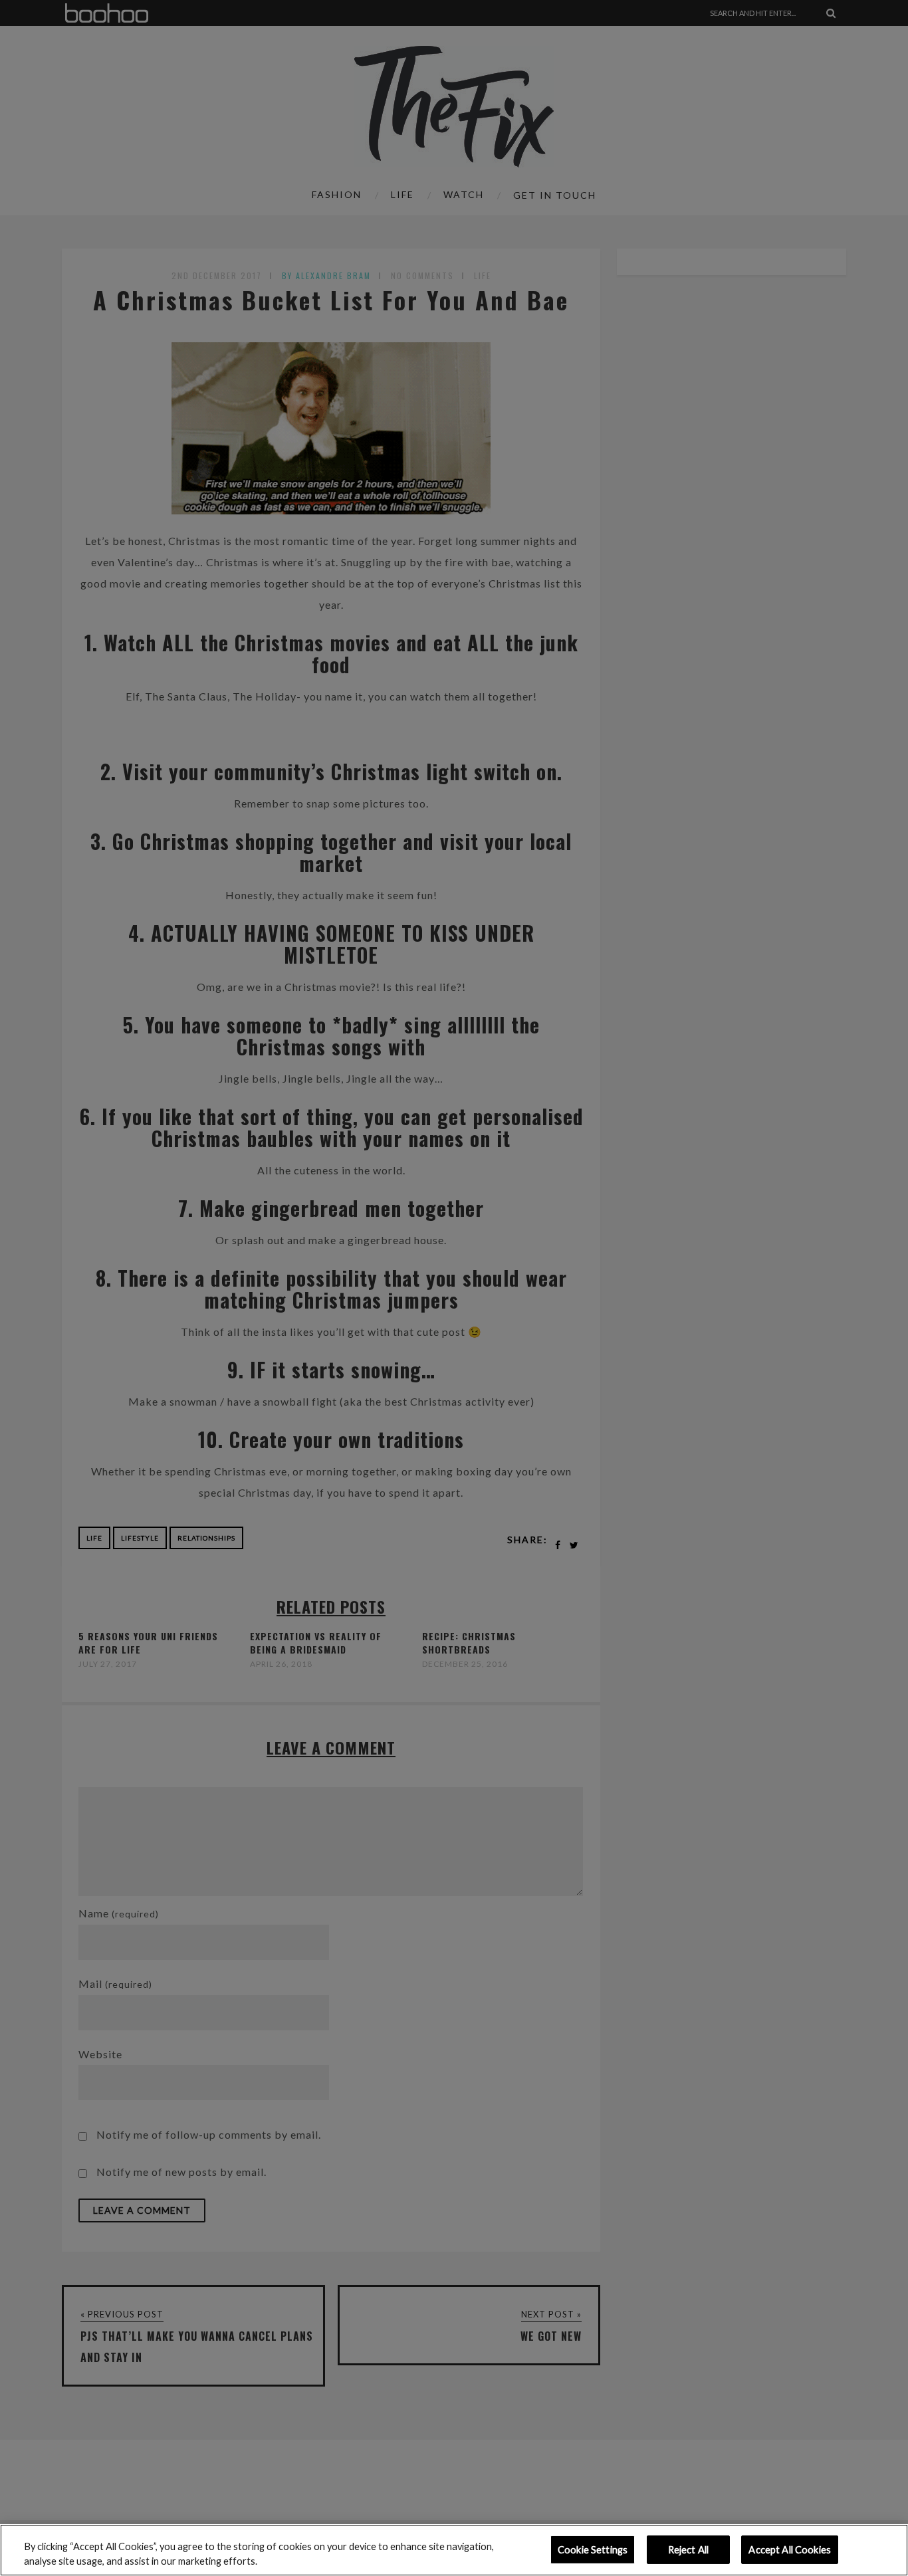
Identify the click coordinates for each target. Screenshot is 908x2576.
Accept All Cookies (790, 2550)
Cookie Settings (593, 2550)
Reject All (688, 2550)
